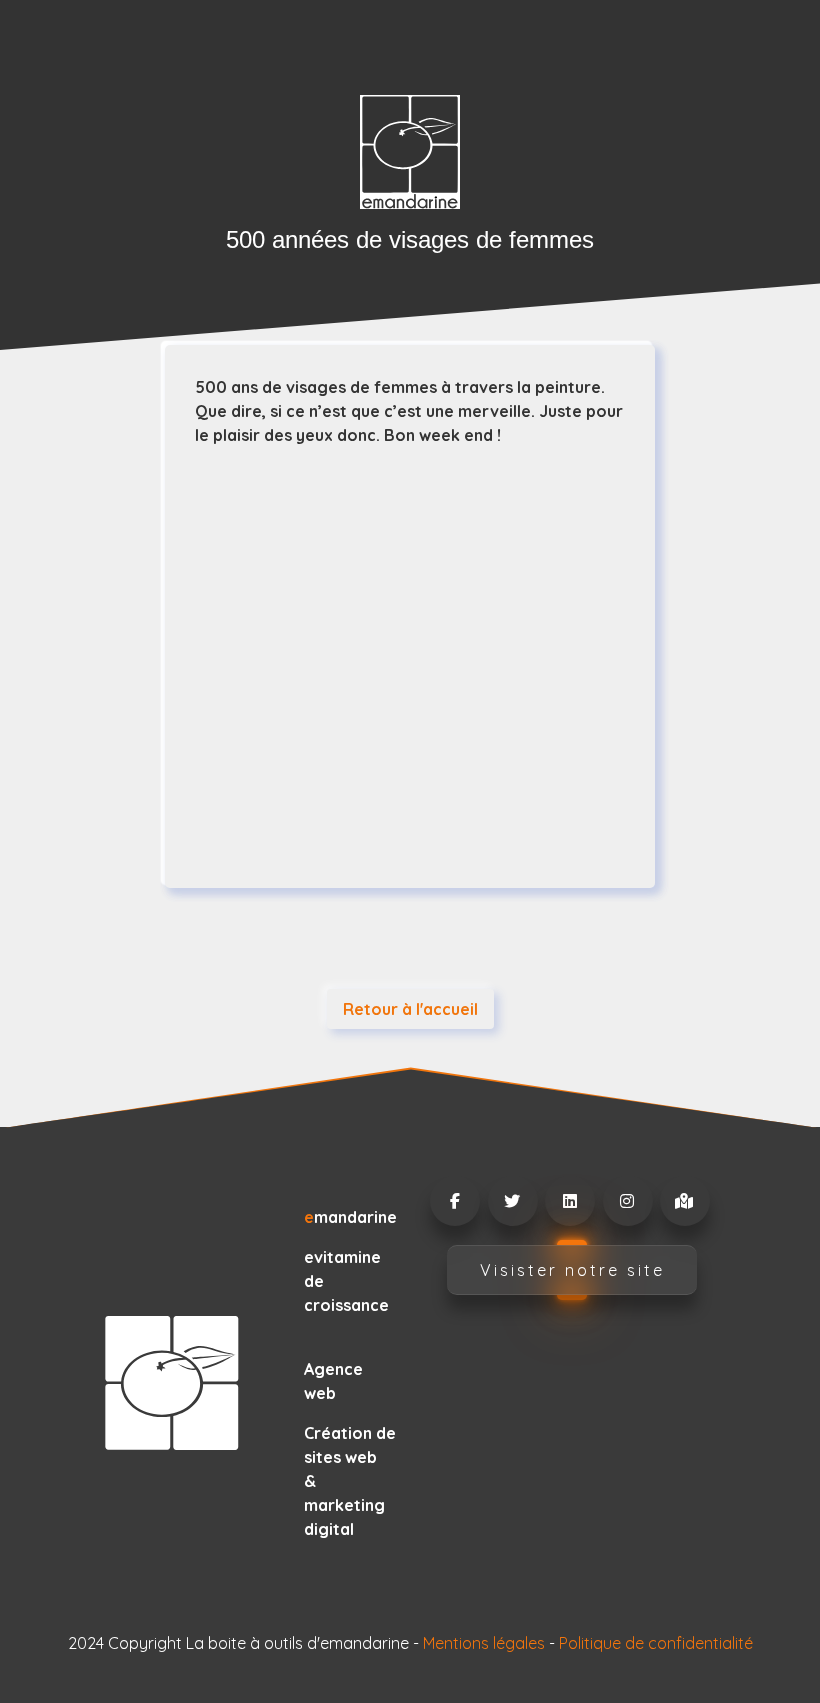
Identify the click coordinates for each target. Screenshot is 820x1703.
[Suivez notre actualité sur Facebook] (454, 1201)
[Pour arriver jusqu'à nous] (684, 1201)
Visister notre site (572, 1270)
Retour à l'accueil (410, 1009)
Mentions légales (484, 1643)
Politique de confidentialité (656, 1643)
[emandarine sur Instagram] (627, 1201)
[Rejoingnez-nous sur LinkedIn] (569, 1201)
